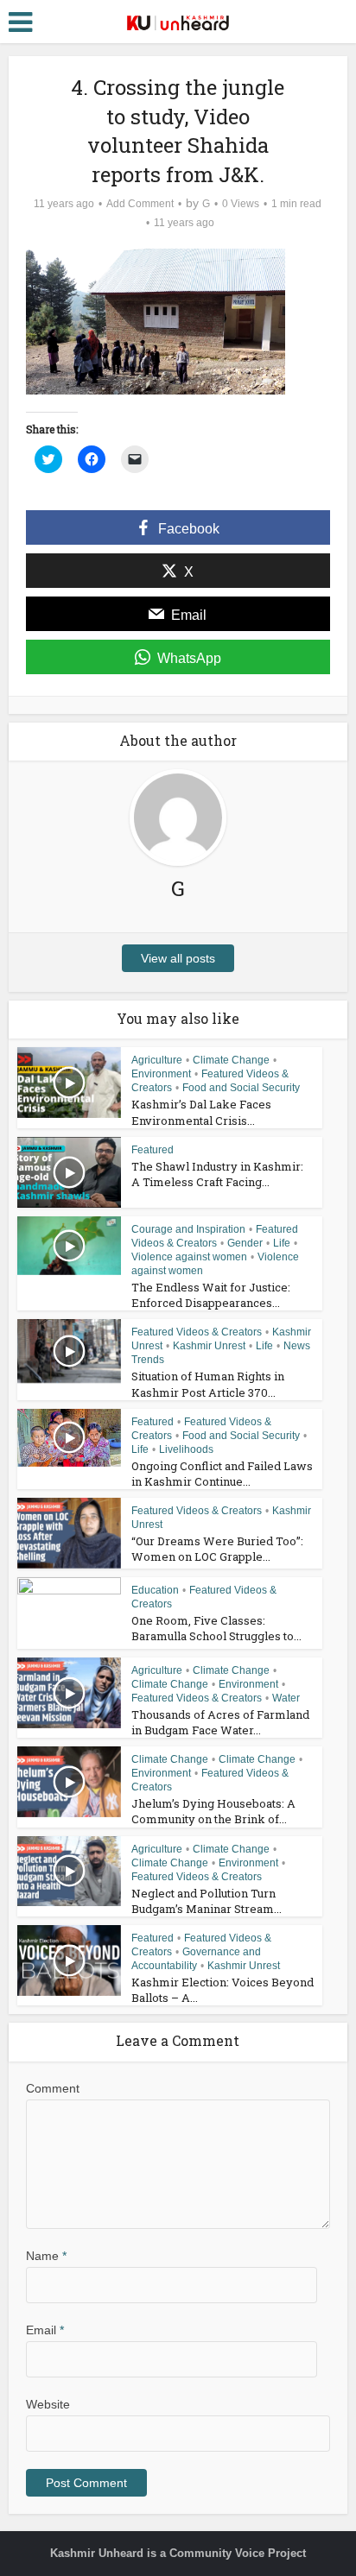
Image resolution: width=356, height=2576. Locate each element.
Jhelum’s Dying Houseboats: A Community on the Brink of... (213, 1811)
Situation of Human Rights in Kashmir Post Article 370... (208, 1384)
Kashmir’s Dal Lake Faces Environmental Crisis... (201, 1112)
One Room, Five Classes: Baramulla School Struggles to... (216, 1628)
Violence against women (189, 1257)
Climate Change (231, 1060)
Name (46, 2256)
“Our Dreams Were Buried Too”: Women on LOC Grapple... (217, 1549)
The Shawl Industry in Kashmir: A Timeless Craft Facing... (217, 1174)
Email (45, 2330)
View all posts (178, 958)
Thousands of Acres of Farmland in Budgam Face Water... (220, 1722)
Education (155, 1590)
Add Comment (140, 204)
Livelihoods (186, 1449)
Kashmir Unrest (209, 1346)
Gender (245, 1243)
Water (286, 1698)
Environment (161, 1074)
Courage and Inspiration (188, 1229)
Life (282, 1243)
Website (48, 2404)
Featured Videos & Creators (197, 1332)
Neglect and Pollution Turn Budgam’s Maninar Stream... (207, 1901)
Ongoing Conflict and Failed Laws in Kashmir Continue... (222, 1474)
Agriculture (157, 1060)
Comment (53, 2088)
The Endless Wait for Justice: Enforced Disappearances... (211, 1295)
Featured (153, 1150)
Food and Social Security (241, 1088)
